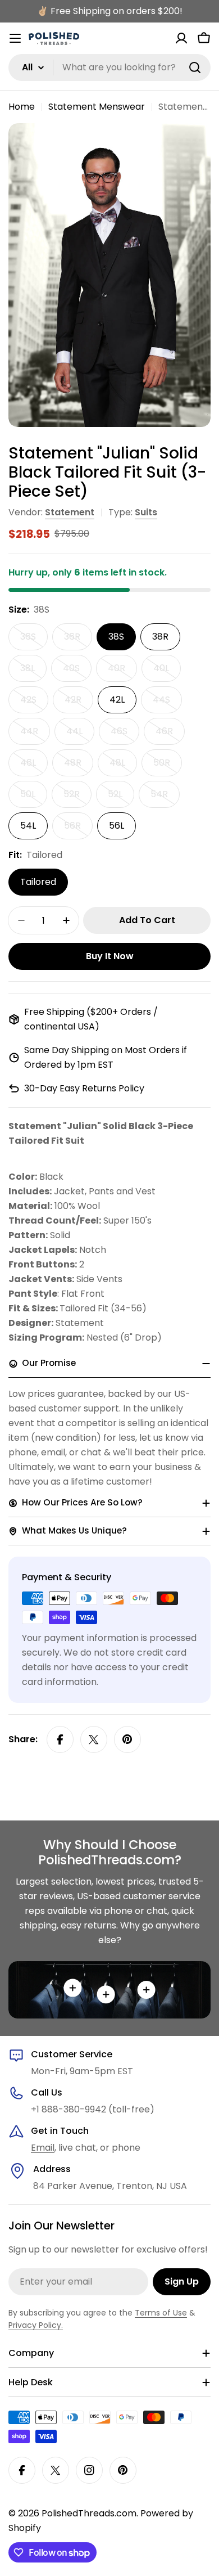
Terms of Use (161, 2313)
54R (165, 798)
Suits (146, 512)
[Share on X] (94, 1739)
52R (77, 798)
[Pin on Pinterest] (127, 1739)
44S (167, 703)
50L (34, 798)
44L (80, 735)
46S (125, 735)
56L (117, 826)
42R (79, 703)
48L (123, 766)
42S (34, 703)
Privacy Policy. (36, 2325)
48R (79, 766)
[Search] (195, 68)
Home (22, 107)
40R (122, 672)
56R (78, 829)
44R (35, 735)
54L (28, 826)
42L (117, 700)
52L (121, 798)
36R (78, 640)
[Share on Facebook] (60, 1739)
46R (170, 735)
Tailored (38, 882)
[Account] (181, 38)
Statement (70, 512)
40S (77, 672)
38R (160, 637)
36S (34, 640)
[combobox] (109, 68)
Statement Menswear (97, 107)
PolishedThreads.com (89, 2513)
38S (116, 637)
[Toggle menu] (15, 38)
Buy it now (110, 956)
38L (33, 672)
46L (34, 766)
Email (43, 2148)
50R (168, 766)
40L (167, 672)
